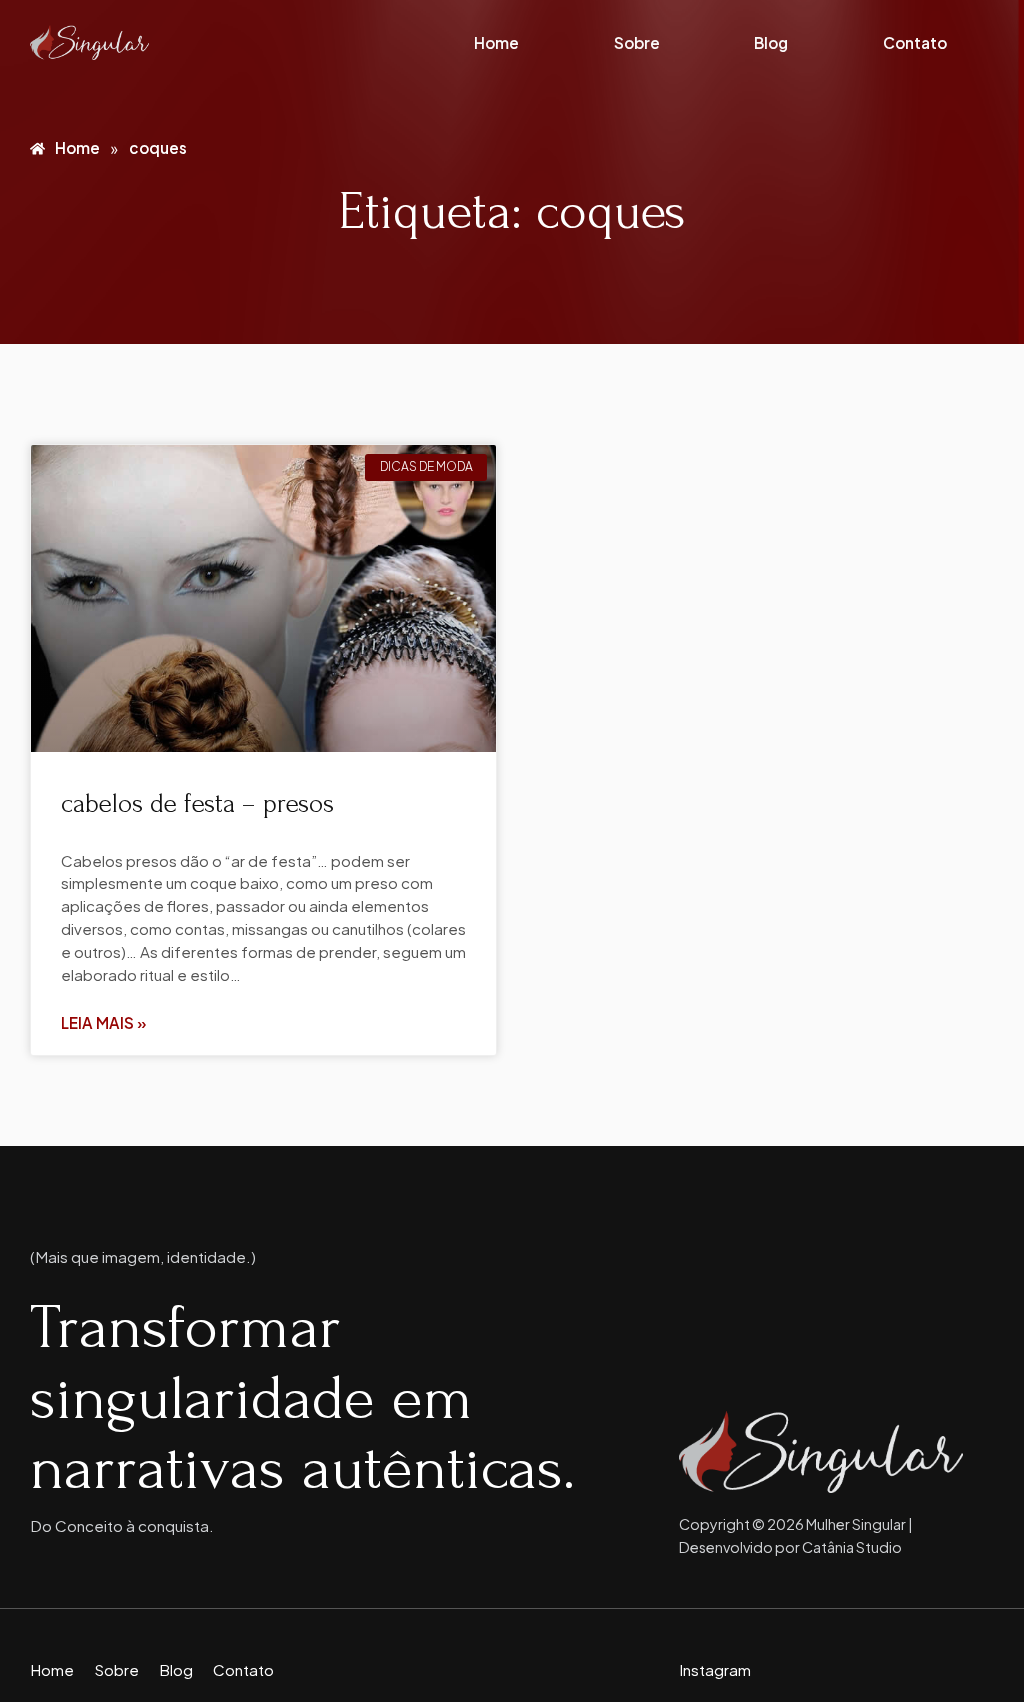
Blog (771, 42)
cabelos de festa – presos (197, 804)
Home (496, 42)
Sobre (637, 42)
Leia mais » (104, 1022)
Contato (915, 42)
